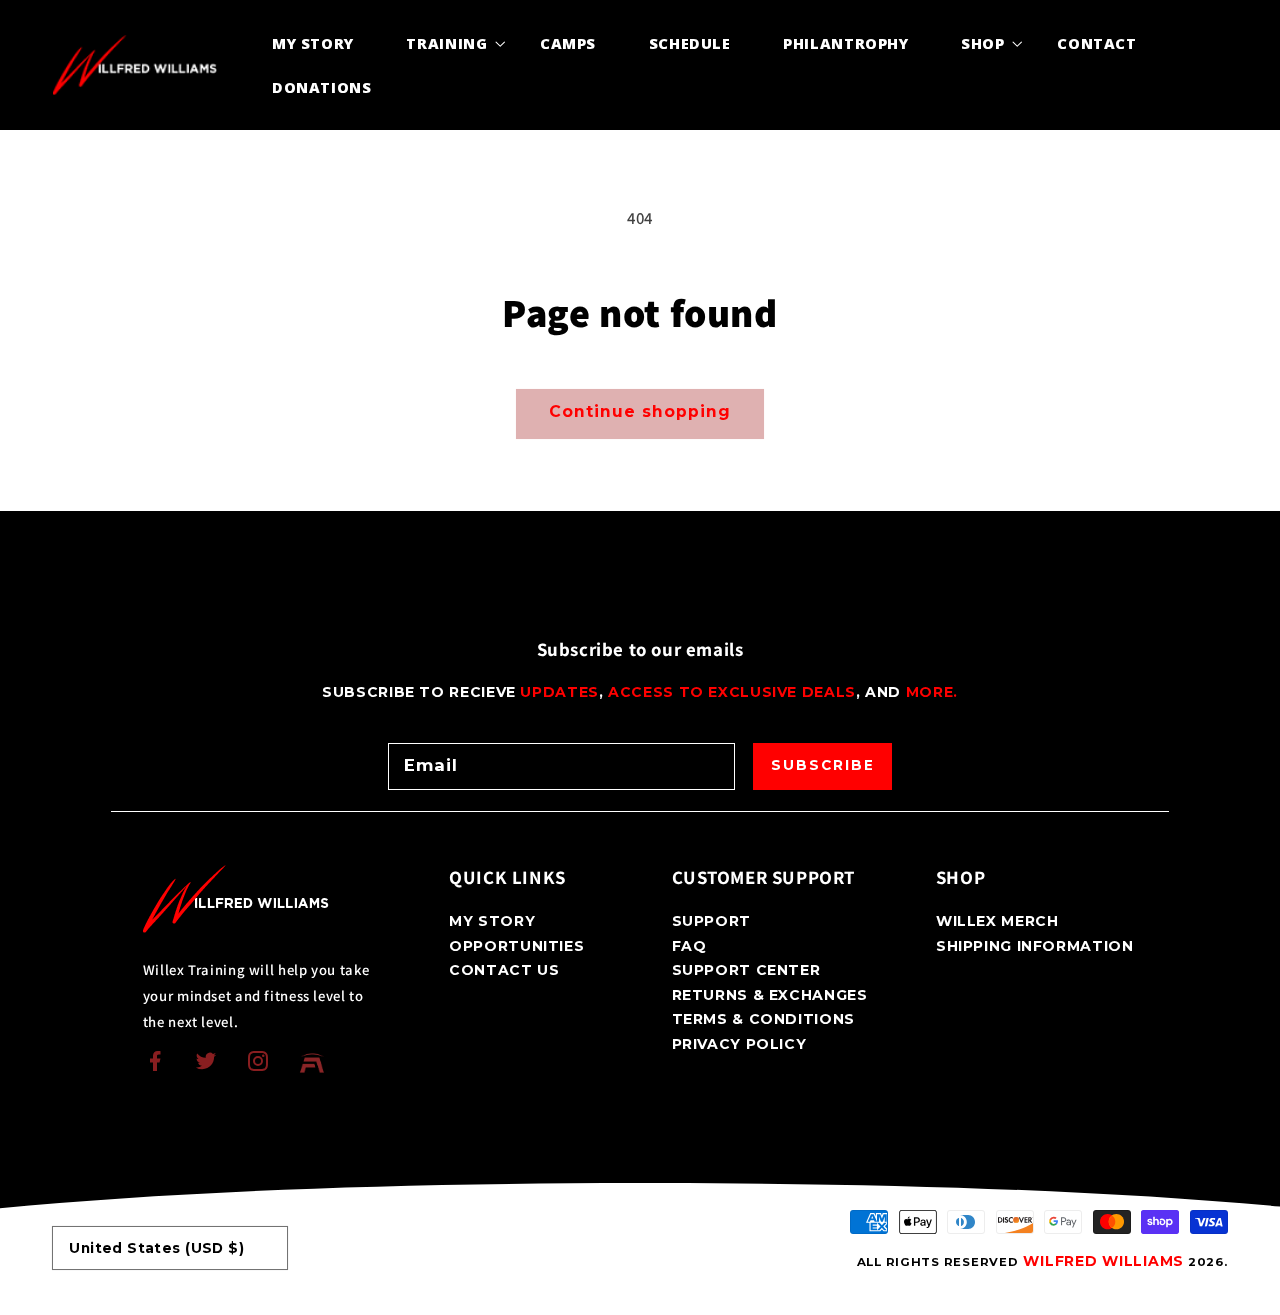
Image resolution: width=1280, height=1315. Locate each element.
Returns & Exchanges (770, 995)
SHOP (983, 43)
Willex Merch (997, 922)
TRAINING (446, 43)
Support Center (746, 970)
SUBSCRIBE (823, 765)
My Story (492, 922)
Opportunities (516, 946)
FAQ (689, 946)
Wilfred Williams (1103, 1261)
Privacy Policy (739, 1044)
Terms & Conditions (763, 1019)
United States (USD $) (156, 1248)
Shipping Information (1035, 946)
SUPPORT (711, 922)
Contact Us (504, 970)
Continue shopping (640, 411)
